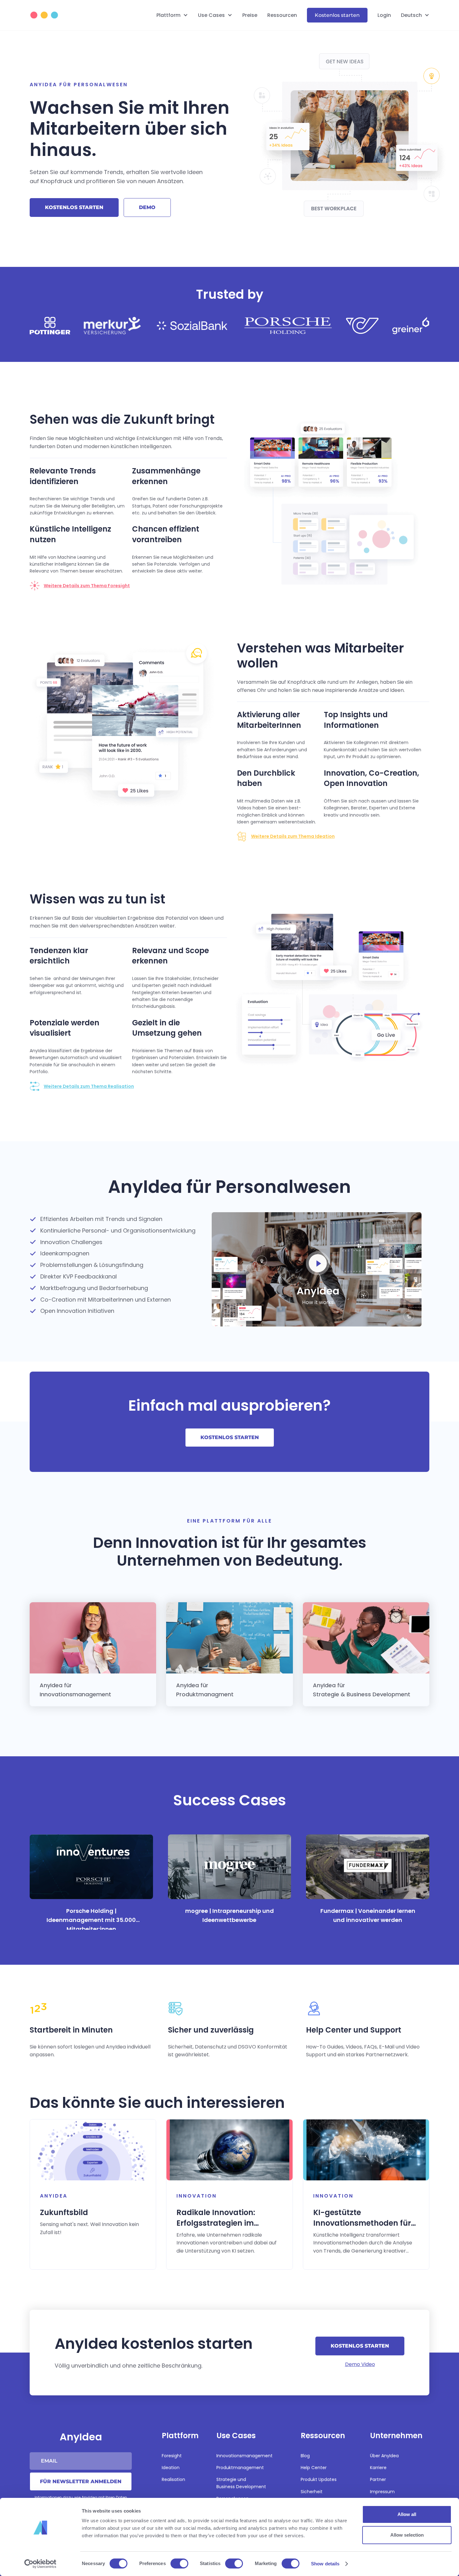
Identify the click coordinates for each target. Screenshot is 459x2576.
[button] (172, 15)
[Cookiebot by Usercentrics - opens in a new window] (40, 2564)
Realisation (173, 2479)
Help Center (314, 2468)
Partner (378, 2479)
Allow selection (407, 2535)
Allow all (407, 2514)
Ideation (171, 2468)
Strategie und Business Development (241, 2483)
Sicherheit (312, 2492)
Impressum (382, 2492)
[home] (53, 15)
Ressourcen (282, 15)
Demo (147, 207)
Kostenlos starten (337, 15)
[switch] (179, 2563)
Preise (250, 15)
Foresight (172, 2456)
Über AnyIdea (384, 2456)
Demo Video (360, 2364)
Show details (325, 2564)
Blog (305, 2456)
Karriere (378, 2468)
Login (384, 15)
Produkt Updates (319, 2479)
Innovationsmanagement (244, 2456)
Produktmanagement (240, 2468)
